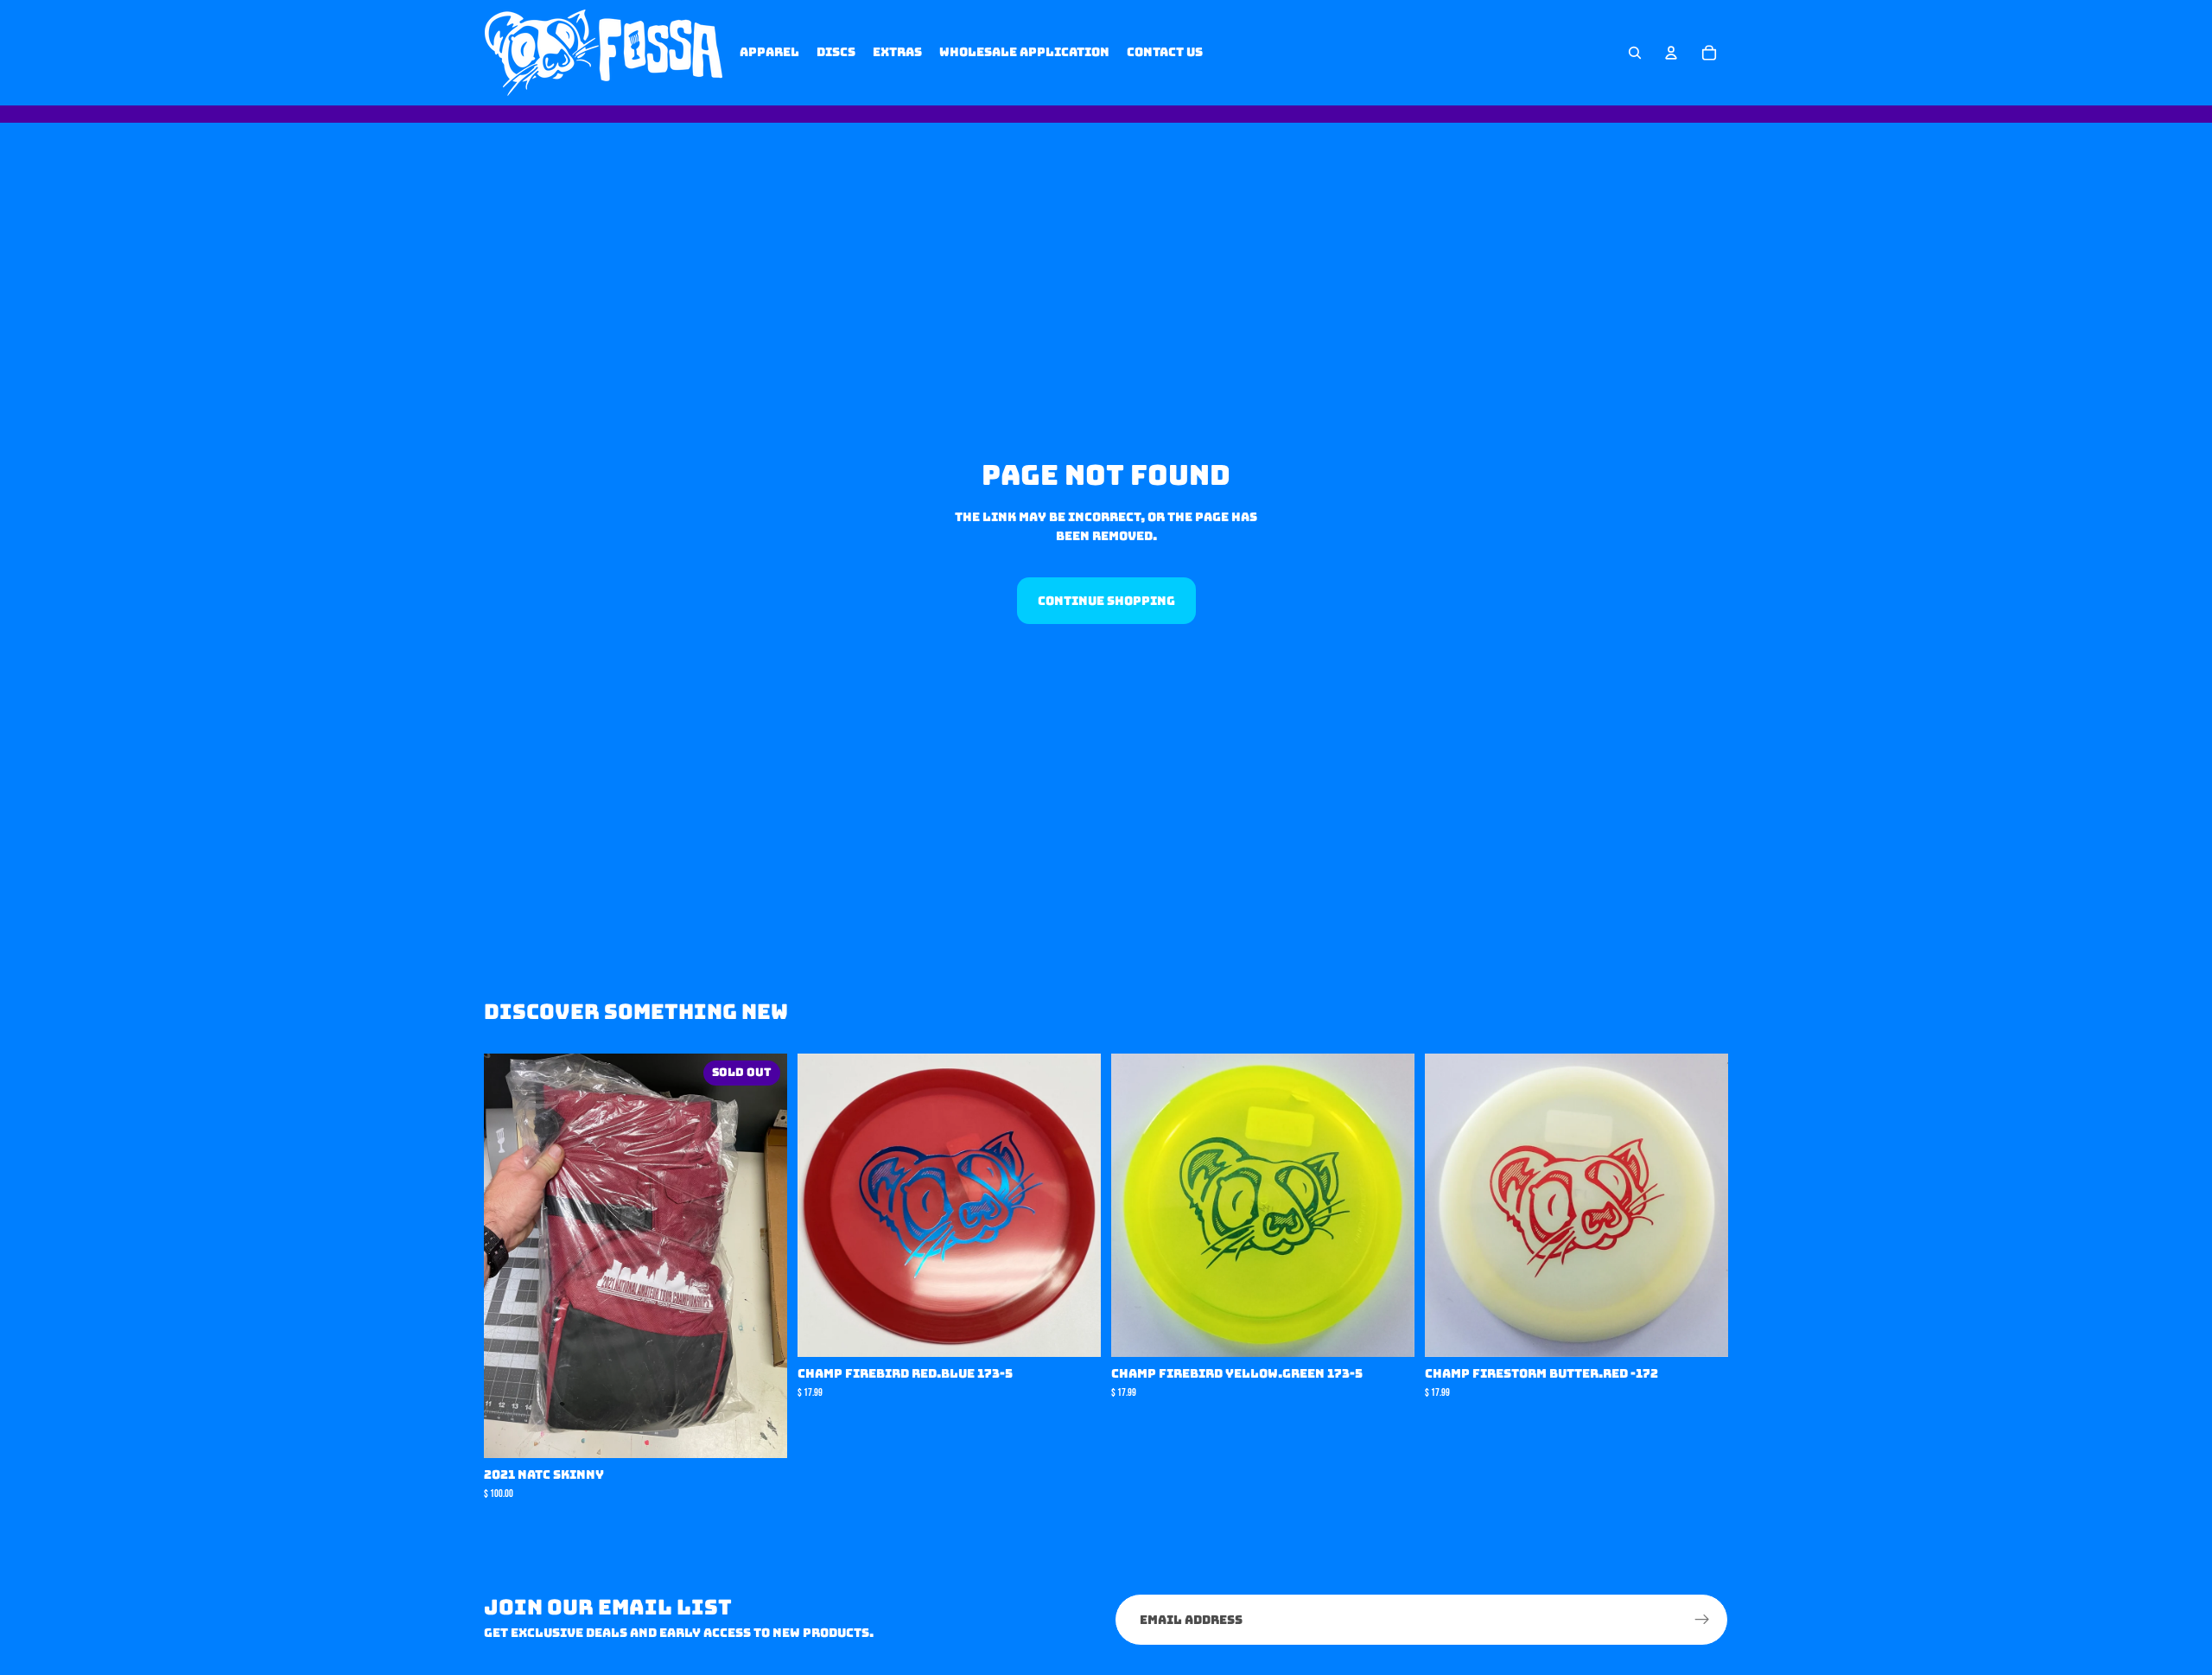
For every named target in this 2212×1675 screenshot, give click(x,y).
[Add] (1074, 1331)
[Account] (1671, 53)
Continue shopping (1106, 601)
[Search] (1635, 53)
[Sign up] (1702, 1620)
